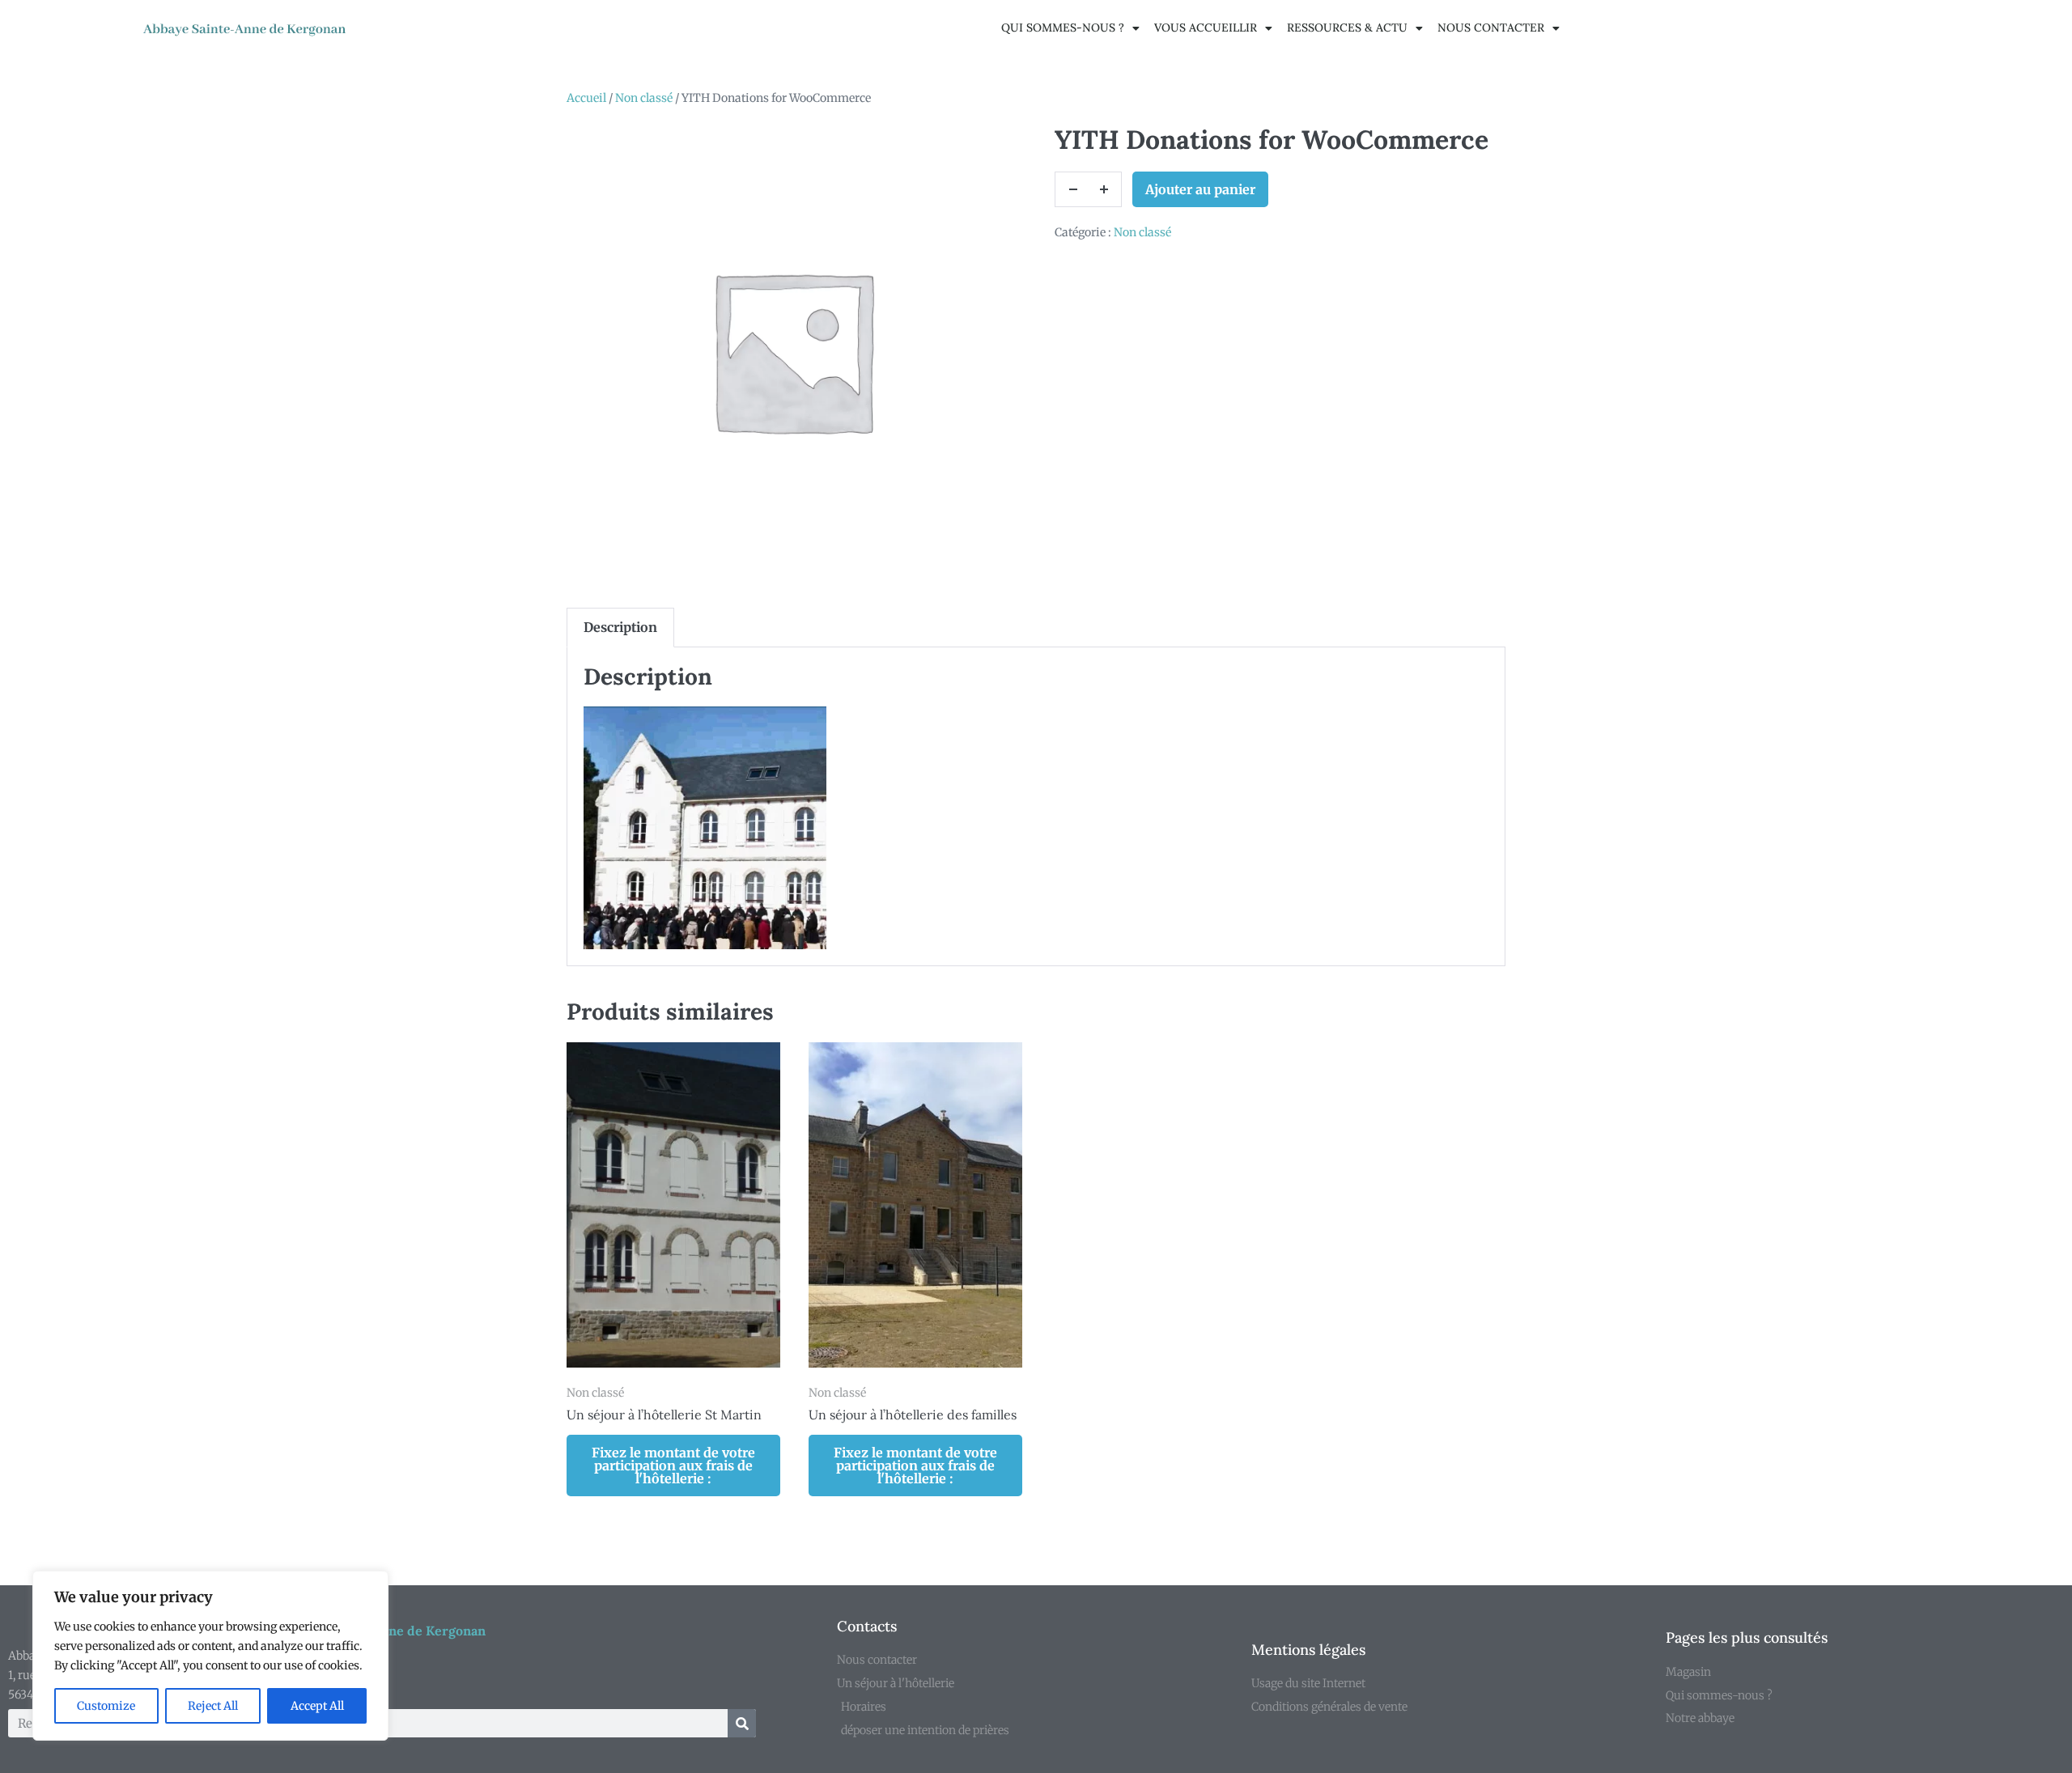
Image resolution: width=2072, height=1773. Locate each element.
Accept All (317, 1706)
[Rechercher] (742, 1723)
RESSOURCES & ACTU (1347, 28)
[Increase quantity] (1104, 189)
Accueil (586, 98)
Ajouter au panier (1200, 189)
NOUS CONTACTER (1491, 28)
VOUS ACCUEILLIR (1206, 28)
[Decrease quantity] (1072, 189)
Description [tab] (620, 627)
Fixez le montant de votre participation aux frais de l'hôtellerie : (673, 1465)
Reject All (213, 1706)
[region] (210, 1656)
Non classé (644, 98)
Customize (106, 1706)
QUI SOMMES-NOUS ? (1063, 28)
